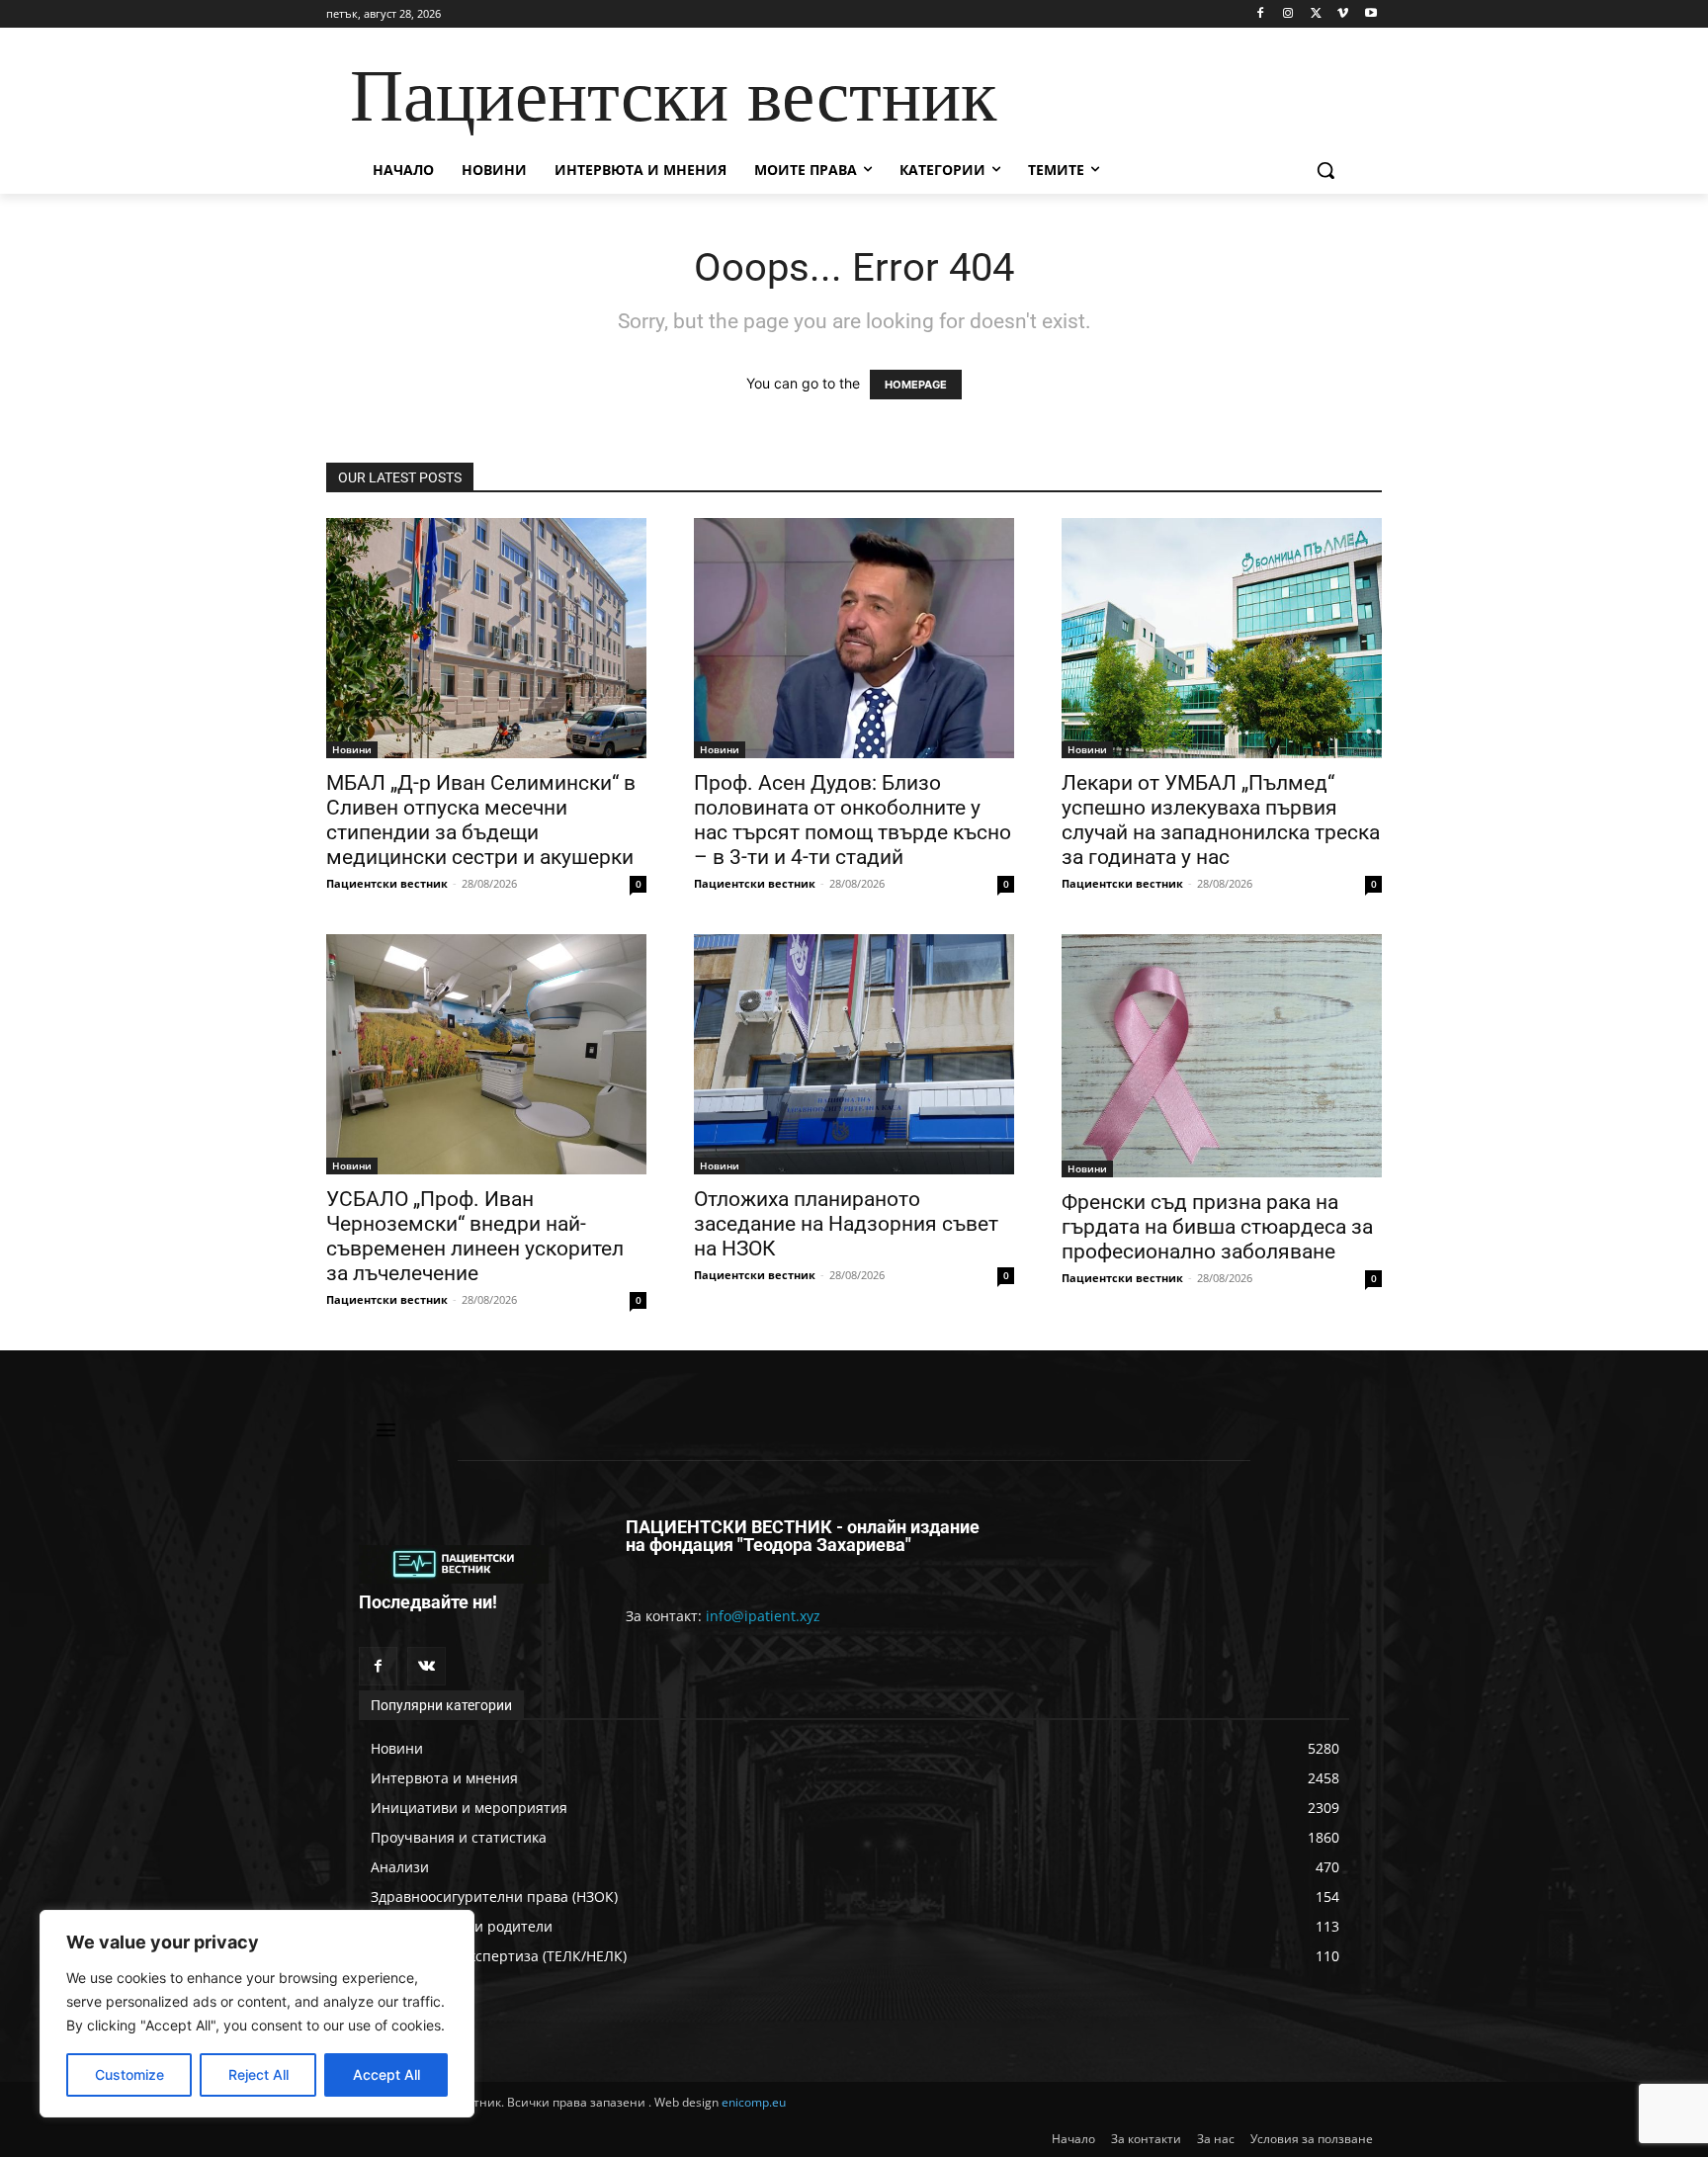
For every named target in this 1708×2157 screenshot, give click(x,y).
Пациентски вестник (387, 883)
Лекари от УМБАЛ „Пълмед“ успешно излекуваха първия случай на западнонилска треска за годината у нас (1221, 820)
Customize (129, 2074)
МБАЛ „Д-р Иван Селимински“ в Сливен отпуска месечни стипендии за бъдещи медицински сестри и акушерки (481, 820)
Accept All (386, 2074)
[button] (1325, 170)
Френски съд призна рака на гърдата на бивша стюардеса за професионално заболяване (1217, 1227)
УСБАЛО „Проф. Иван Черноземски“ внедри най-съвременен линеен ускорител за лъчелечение (475, 1236)
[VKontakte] (427, 1666)
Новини (352, 749)
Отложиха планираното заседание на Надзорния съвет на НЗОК (846, 1224)
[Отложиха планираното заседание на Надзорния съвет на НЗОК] (854, 1054)
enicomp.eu (754, 2102)
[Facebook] (1261, 14)
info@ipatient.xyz (763, 1616)
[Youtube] (1370, 14)
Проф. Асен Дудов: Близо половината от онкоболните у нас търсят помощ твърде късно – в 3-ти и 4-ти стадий (853, 820)
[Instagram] (1288, 14)
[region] (257, 2014)
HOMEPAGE (916, 385)
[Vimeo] (1343, 14)
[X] (1316, 14)
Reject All (258, 2074)
